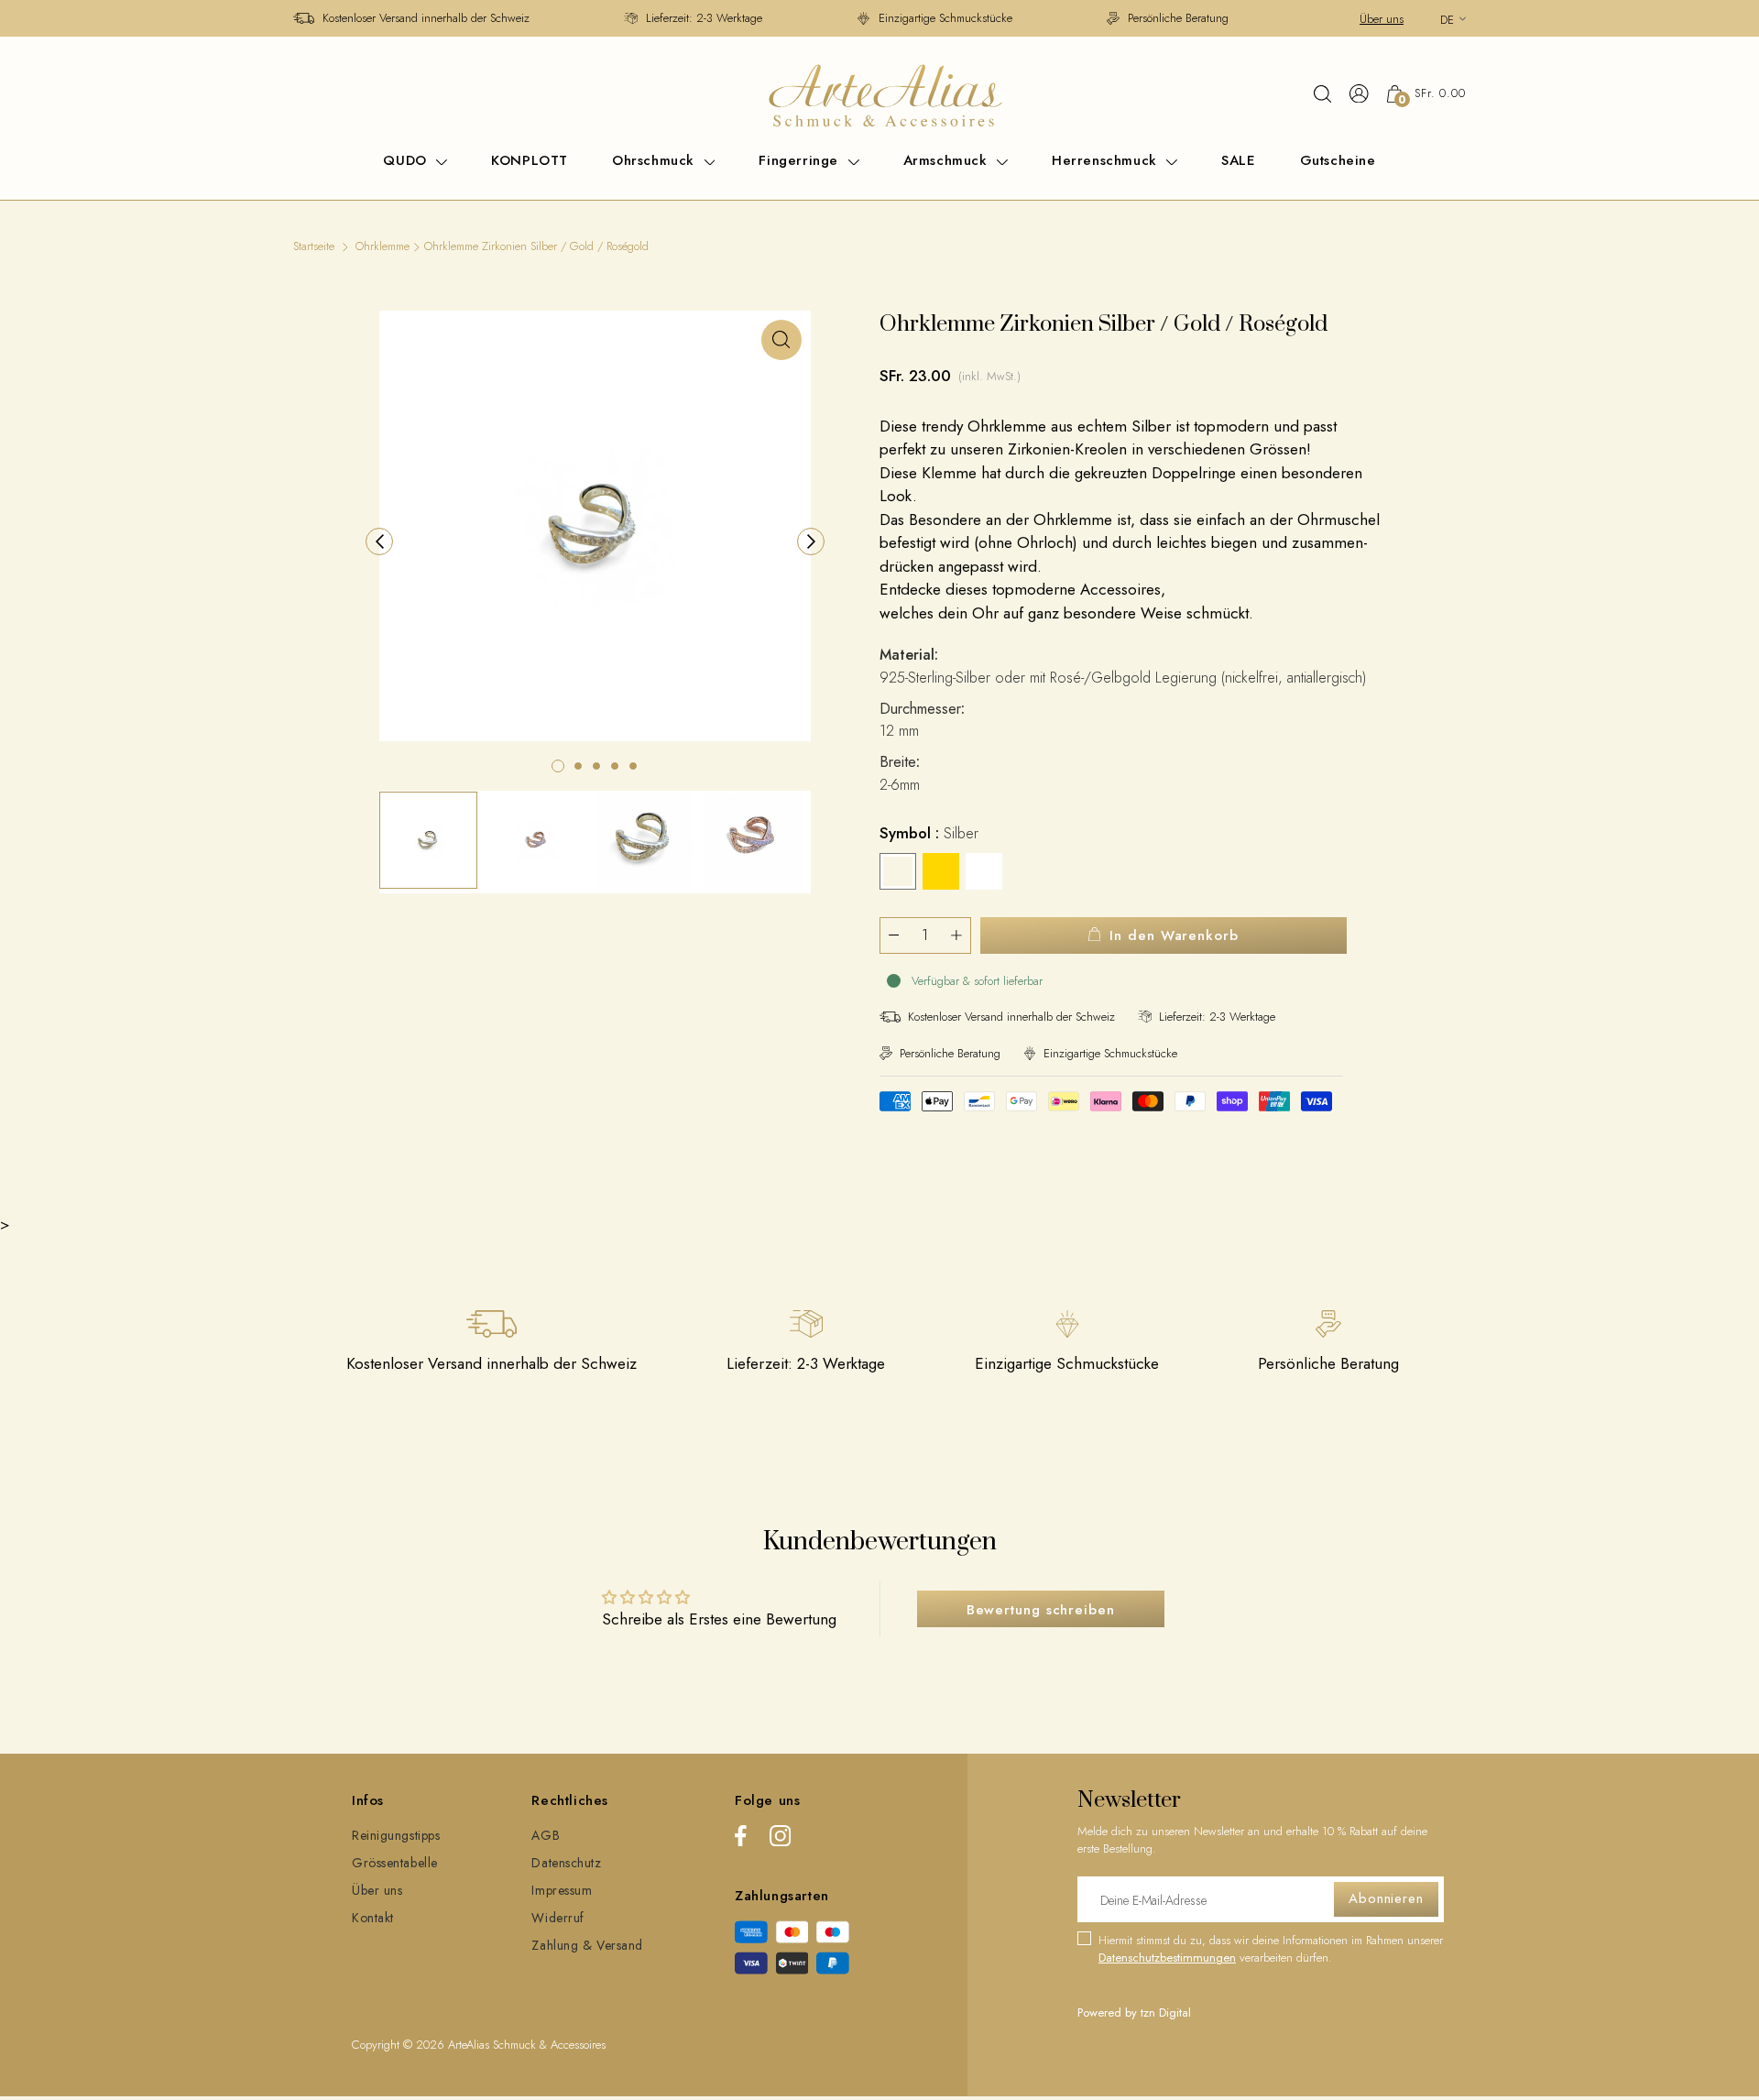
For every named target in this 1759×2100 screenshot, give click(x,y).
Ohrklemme (382, 246)
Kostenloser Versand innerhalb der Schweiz (426, 18)
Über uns (1382, 19)
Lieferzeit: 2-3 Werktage (704, 18)
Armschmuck (948, 160)
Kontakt (373, 1918)
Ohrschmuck (656, 160)
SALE (1238, 160)
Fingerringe (801, 160)
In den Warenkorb (1174, 935)
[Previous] (379, 541)
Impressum (562, 1890)
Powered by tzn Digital (1134, 2012)
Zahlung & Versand (587, 1945)
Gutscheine (1338, 160)
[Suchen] (1322, 93)
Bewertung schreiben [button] (1041, 1610)
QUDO (407, 160)
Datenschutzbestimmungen (1167, 1958)
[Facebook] (741, 1839)
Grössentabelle (395, 1863)
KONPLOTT (530, 160)
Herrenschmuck (1107, 160)
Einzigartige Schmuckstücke (945, 18)
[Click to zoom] (781, 340)
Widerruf (557, 1918)
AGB (546, 1835)
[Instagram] (780, 1839)
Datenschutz (566, 1863)
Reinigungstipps (396, 1835)
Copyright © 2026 (400, 2045)
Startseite (314, 246)
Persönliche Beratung (1178, 18)
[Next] (811, 541)
